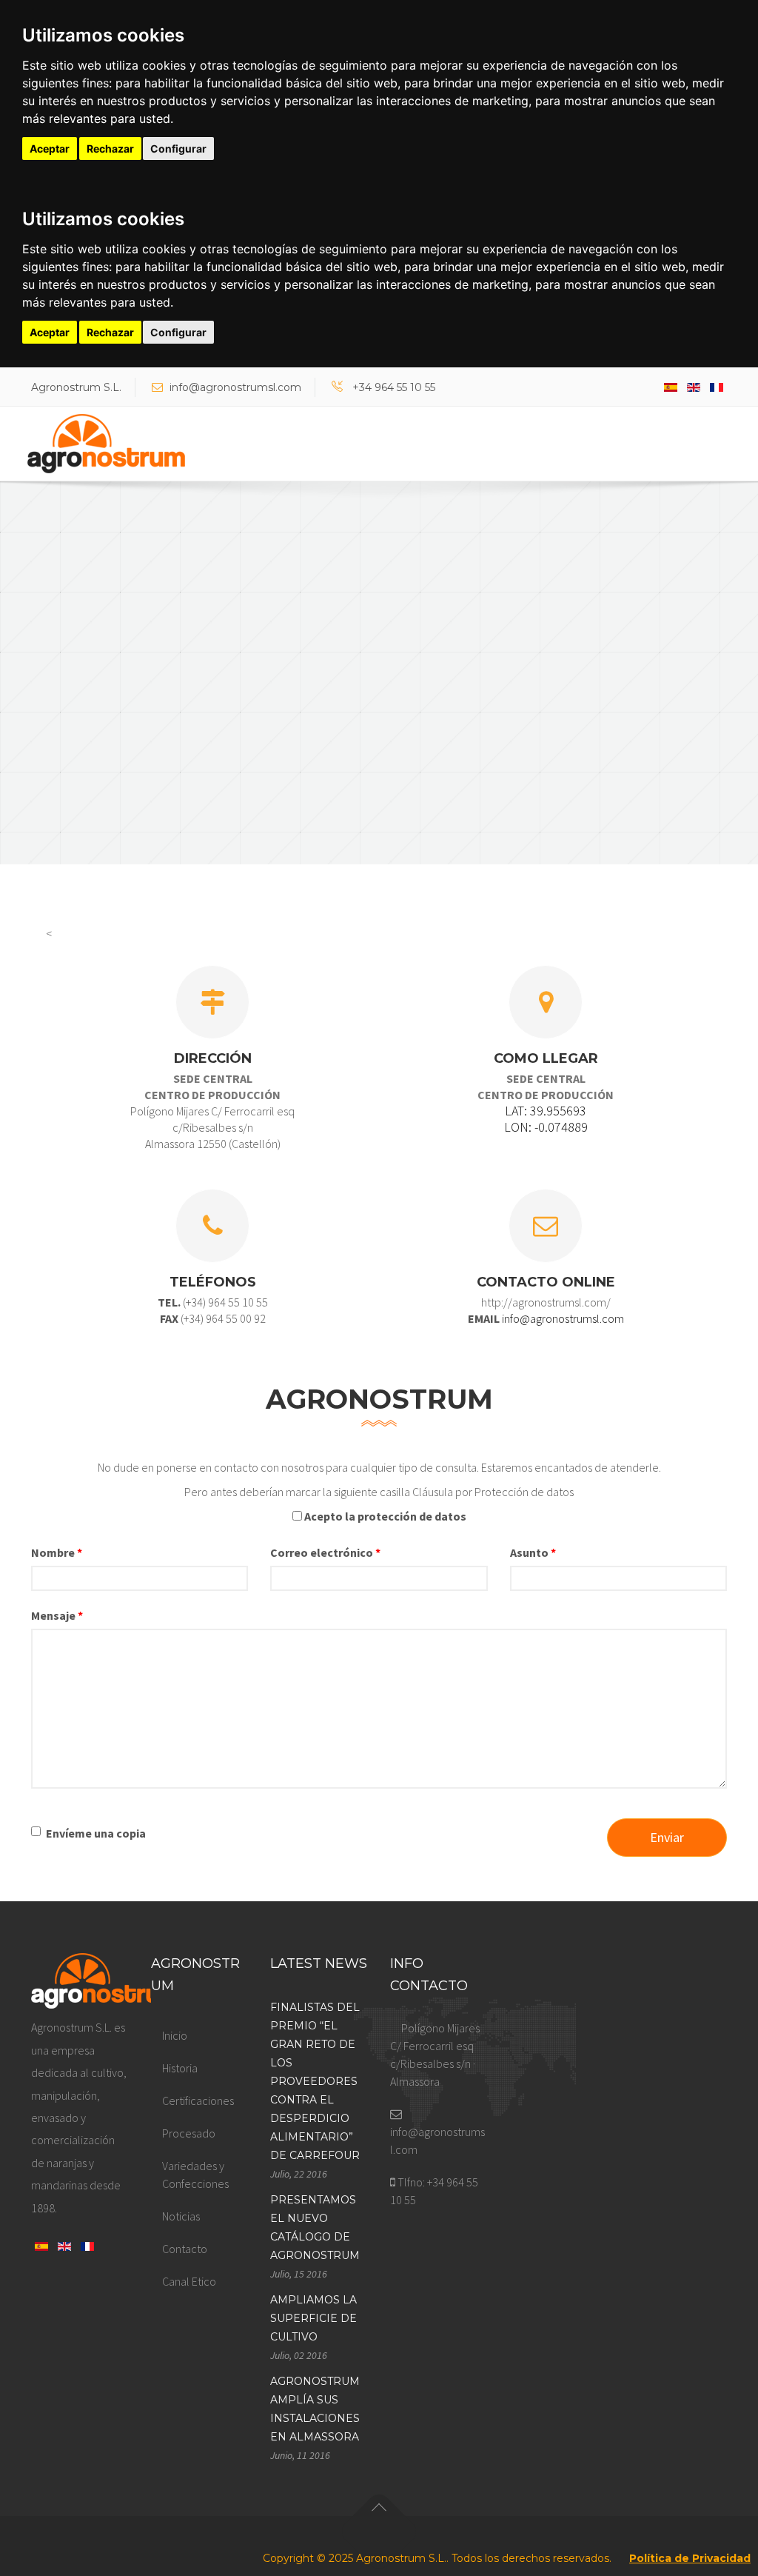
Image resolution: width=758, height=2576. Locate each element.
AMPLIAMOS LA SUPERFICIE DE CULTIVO (313, 2318)
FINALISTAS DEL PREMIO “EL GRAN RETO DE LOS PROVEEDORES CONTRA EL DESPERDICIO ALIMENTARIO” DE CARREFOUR (315, 2081)
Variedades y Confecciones (195, 2175)
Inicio (175, 2035)
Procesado (189, 2133)
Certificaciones (198, 2100)
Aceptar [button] (50, 149)
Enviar (667, 1837)
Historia (180, 2068)
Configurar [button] (178, 149)
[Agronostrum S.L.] (106, 444)
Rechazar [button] (110, 149)
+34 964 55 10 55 (394, 387)
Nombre (57, 1552)
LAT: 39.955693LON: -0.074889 (546, 1119)
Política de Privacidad (690, 2558)
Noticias (181, 2216)
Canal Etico (189, 2281)
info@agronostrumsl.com (235, 387)
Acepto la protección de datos (385, 1516)
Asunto (533, 1552)
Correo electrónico (325, 1552)
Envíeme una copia (96, 1833)
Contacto (185, 2249)
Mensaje (57, 1615)
